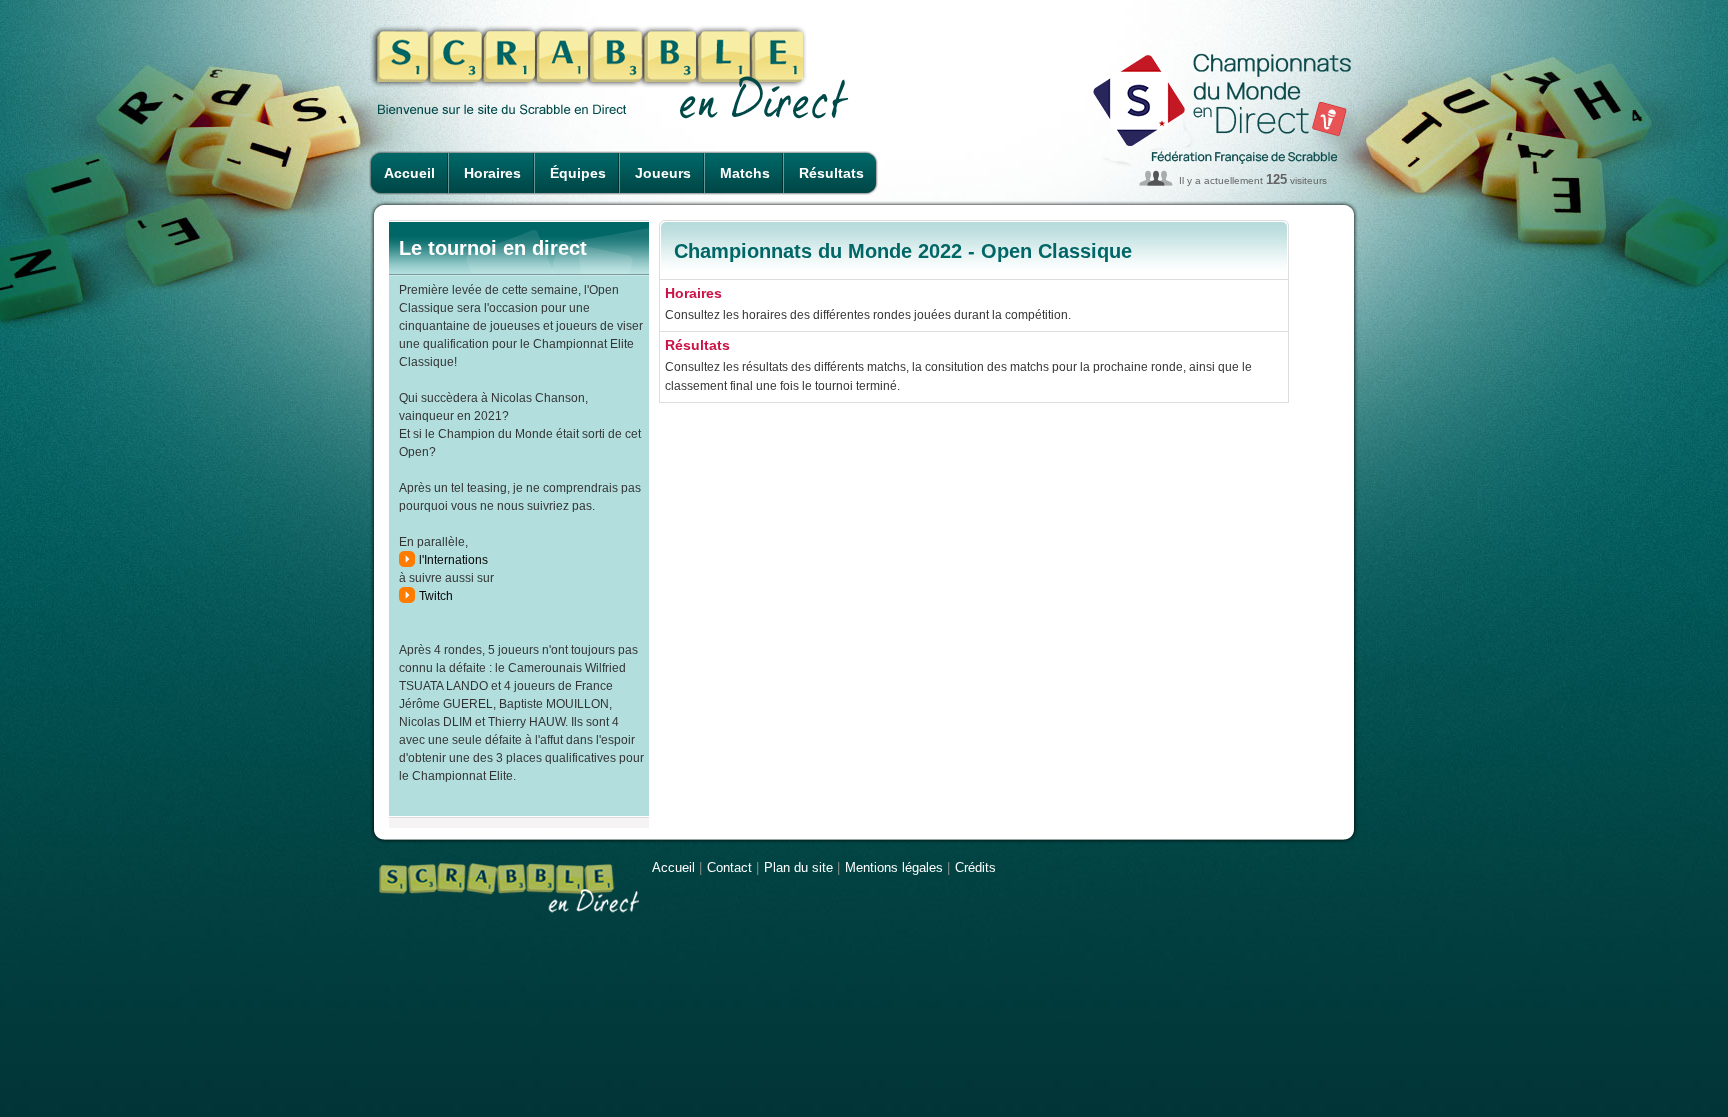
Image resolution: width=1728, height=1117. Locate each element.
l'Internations (453, 560)
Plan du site (798, 867)
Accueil (409, 173)
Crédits (975, 867)
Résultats (831, 173)
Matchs (745, 173)
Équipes (578, 173)
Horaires (492, 173)
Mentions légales (894, 867)
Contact (729, 867)
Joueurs (663, 173)
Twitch (436, 596)
